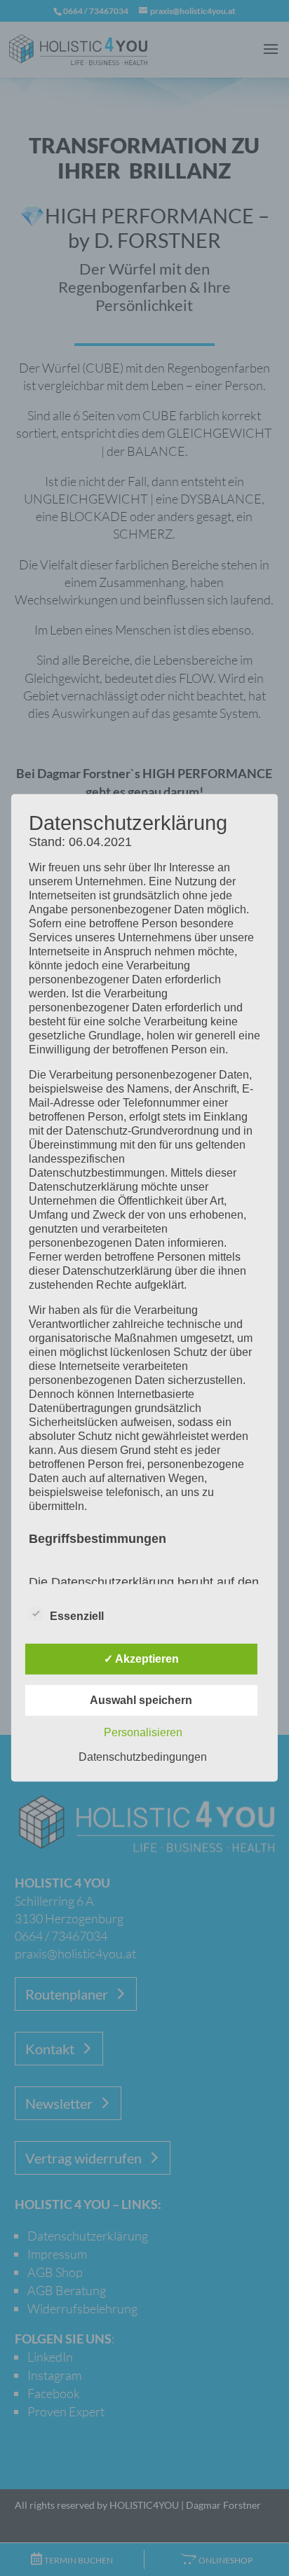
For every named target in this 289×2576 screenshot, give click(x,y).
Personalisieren (143, 1732)
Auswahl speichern (141, 1700)
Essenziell (77, 1616)
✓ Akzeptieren (141, 1659)
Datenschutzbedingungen (143, 1757)
